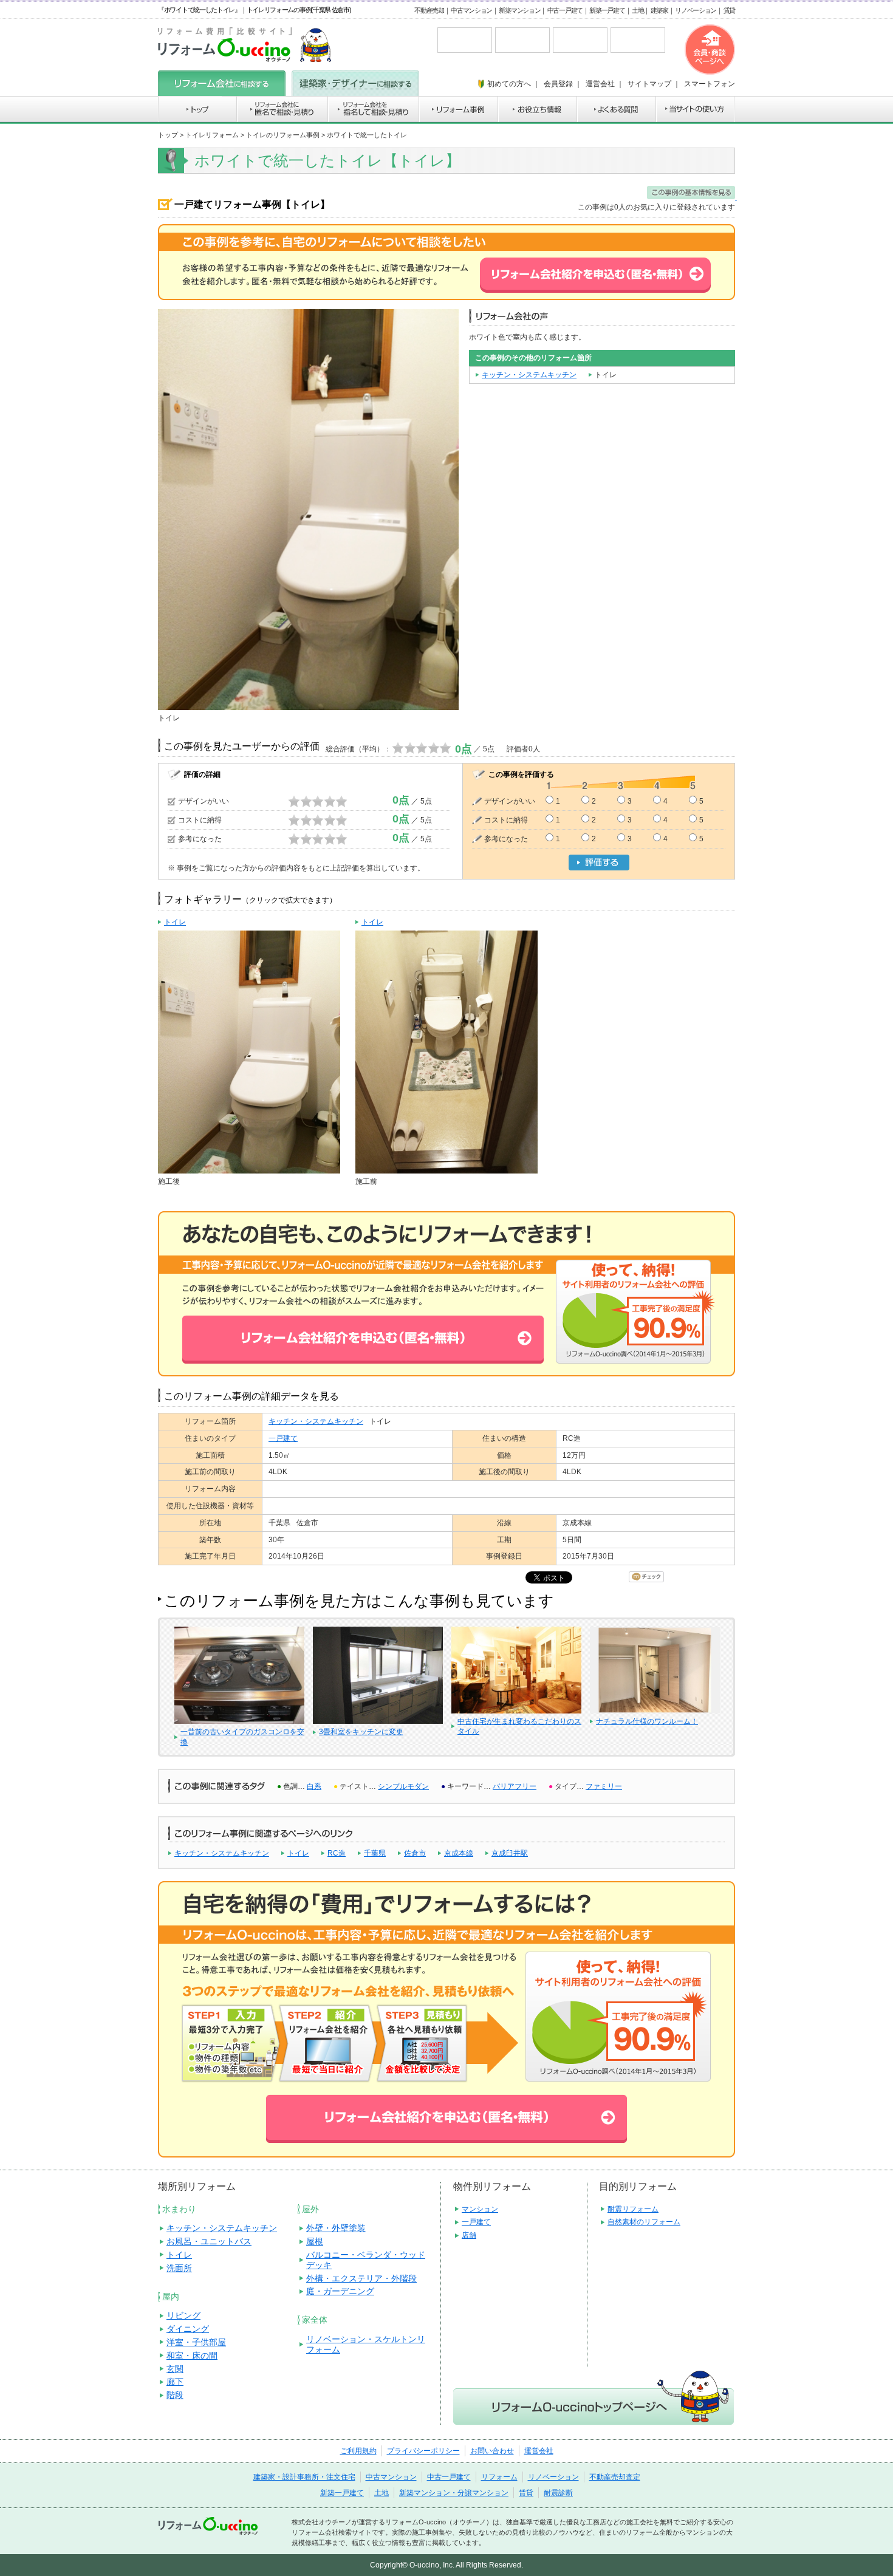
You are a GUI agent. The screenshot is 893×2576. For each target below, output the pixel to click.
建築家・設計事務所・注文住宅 (304, 2477)
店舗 (469, 2235)
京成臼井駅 (510, 1853)
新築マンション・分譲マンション (454, 2493)
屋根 (315, 2241)
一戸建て (283, 1438)
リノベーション (696, 10)
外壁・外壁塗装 (336, 2228)
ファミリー (604, 1786)
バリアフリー (515, 1786)
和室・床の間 (192, 2356)
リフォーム (499, 2477)
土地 (638, 10)
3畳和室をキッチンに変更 (361, 1732)
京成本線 (459, 1853)
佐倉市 (415, 1853)
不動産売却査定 (615, 2477)
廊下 (175, 2382)
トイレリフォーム (212, 135)
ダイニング (188, 2329)
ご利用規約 (358, 2451)
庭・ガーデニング (340, 2291)
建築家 (659, 10)
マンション (480, 2209)
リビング (183, 2315)
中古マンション (471, 10)
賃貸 (729, 10)
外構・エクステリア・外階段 (361, 2278)
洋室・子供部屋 (196, 2342)
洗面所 (179, 2268)
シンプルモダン (403, 1786)
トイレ (298, 1853)
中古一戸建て (565, 10)
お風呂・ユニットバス (209, 2241)
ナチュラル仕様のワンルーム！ (647, 1721)
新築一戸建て (607, 10)
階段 (175, 2395)
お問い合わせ (492, 2451)
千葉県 (375, 1853)
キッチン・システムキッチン (529, 375)
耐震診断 (558, 2493)
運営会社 (539, 2451)
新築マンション (519, 10)
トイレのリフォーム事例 (283, 135)
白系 (314, 1786)
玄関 (175, 2369)
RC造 (337, 1853)
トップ (168, 135)
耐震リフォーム (633, 2209)
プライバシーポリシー (423, 2451)
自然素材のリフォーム (644, 2222)
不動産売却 (429, 10)
